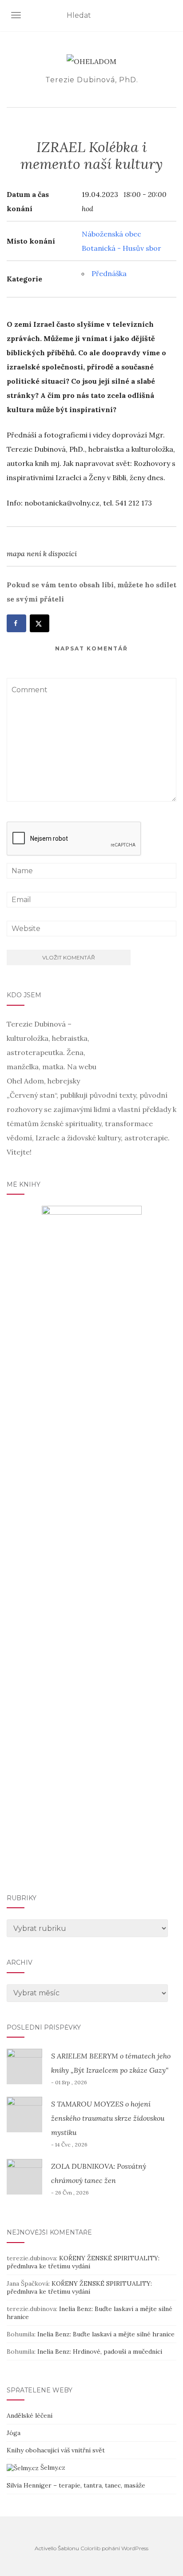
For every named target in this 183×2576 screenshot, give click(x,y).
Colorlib (90, 2548)
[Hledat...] (171, 16)
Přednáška (109, 273)
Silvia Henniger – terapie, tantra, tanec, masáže (76, 2485)
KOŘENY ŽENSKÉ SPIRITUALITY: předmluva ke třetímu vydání (83, 2262)
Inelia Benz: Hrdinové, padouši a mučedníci (100, 2351)
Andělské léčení (30, 2416)
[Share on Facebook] (16, 623)
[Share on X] (40, 623)
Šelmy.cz (52, 2468)
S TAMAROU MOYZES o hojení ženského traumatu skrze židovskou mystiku (108, 2118)
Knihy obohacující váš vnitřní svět (56, 2450)
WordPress (135, 2548)
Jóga (14, 2433)
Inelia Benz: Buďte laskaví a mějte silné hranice (106, 2334)
